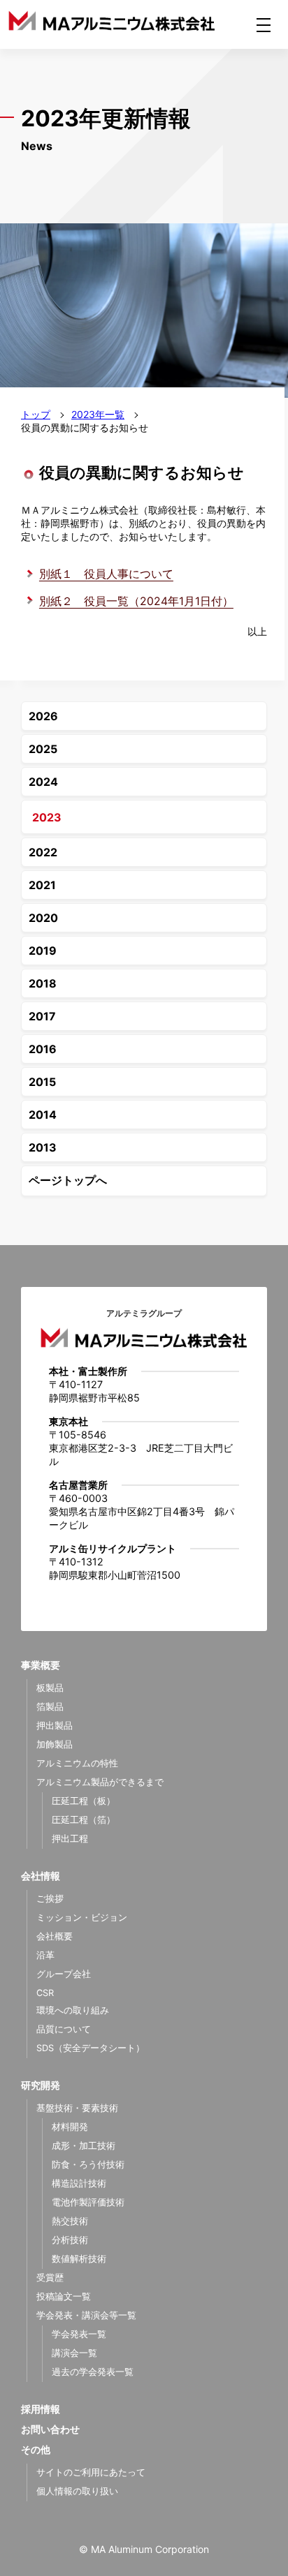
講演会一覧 (74, 2353)
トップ (36, 414)
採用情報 (41, 2409)
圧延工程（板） (84, 1801)
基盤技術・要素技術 (77, 2108)
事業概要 (41, 1665)
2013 (43, 1147)
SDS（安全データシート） (91, 2048)
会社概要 (55, 1936)
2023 (47, 817)
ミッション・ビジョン (82, 1918)
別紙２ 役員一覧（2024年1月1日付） (136, 601)
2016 (43, 1049)
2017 (42, 1016)
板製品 (50, 1688)
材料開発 (70, 2127)
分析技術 (70, 2240)
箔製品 (50, 1707)
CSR (45, 1993)
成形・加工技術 (84, 2146)
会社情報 (41, 1876)
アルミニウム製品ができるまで (100, 1782)
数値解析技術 (79, 2259)
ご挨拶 (50, 1899)
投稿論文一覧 (64, 2296)
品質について (64, 2029)
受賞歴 (50, 2278)
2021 (42, 885)
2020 (43, 918)
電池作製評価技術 (88, 2202)
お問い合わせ (50, 2429)
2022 (43, 852)
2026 (43, 716)
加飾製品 (55, 1744)
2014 (43, 1115)
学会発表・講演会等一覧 (86, 2315)
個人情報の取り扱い (77, 2491)
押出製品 (55, 1726)
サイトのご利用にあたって (91, 2472)
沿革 (45, 1955)
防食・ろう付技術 (88, 2165)
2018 (43, 983)
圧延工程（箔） (84, 1820)
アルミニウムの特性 (77, 1763)
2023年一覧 (98, 414)
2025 (43, 749)
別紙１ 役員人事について (106, 574)
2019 (43, 951)
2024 (43, 782)
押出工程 (70, 1839)
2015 (42, 1082)
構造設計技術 (79, 2183)
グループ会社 (64, 1974)
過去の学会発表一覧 (93, 2372)
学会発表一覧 (79, 2334)
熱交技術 (70, 2221)
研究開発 (41, 2085)
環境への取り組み (73, 2010)
